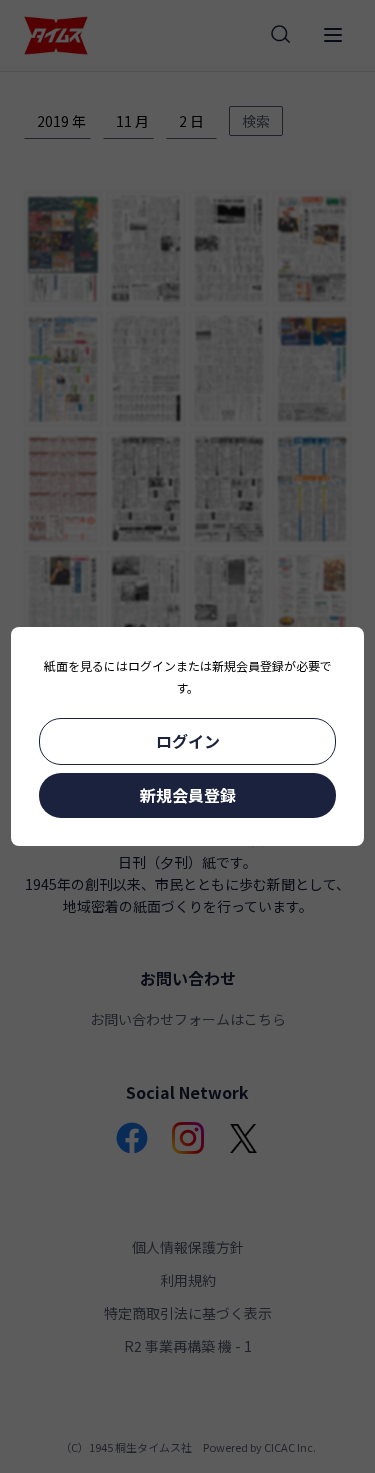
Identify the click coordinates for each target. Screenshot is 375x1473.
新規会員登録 (188, 795)
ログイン (188, 741)
